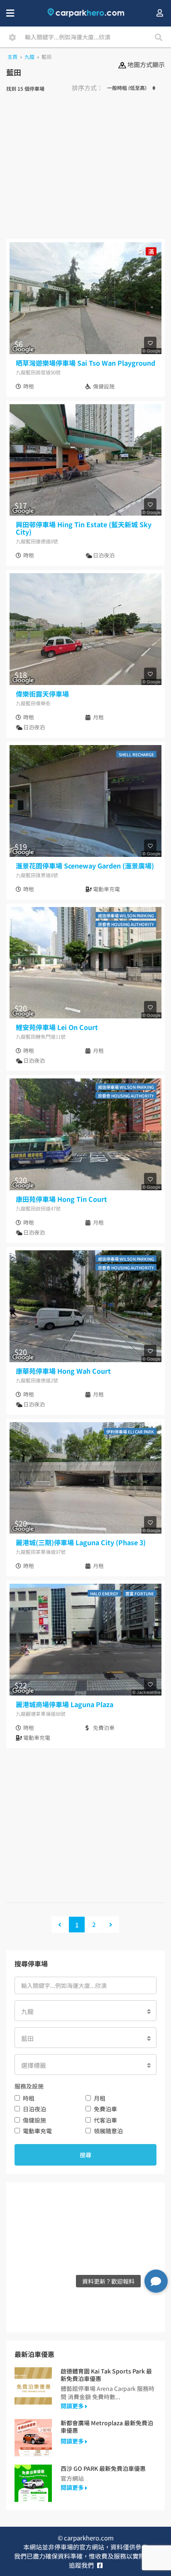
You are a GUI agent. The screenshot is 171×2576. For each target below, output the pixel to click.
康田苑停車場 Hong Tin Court (61, 1199)
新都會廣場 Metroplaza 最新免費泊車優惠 (107, 2426)
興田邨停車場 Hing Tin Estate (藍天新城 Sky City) (84, 528)
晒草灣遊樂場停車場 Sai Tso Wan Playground (85, 363)
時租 (29, 2098)
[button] (156, 2281)
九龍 (29, 57)
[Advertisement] (85, 169)
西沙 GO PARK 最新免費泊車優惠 (103, 2468)
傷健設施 (34, 2120)
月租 (100, 2098)
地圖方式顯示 (145, 64)
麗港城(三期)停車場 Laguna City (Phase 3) (81, 1542)
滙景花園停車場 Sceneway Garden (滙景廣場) (85, 866)
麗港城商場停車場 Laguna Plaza (65, 1704)
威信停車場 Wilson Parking (126, 915)
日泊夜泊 (34, 2109)
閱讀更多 (73, 2406)
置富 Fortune (140, 1593)
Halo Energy (104, 1593)
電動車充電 (37, 2131)
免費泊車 (105, 2109)
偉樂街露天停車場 (42, 694)
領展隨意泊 (108, 2131)
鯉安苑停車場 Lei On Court (57, 1027)
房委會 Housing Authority (126, 924)
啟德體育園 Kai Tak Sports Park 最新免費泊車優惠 (106, 2375)
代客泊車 (105, 2120)
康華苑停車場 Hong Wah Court (63, 1371)
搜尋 (85, 2155)
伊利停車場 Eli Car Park (130, 1432)
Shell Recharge (136, 754)
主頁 (12, 57)
